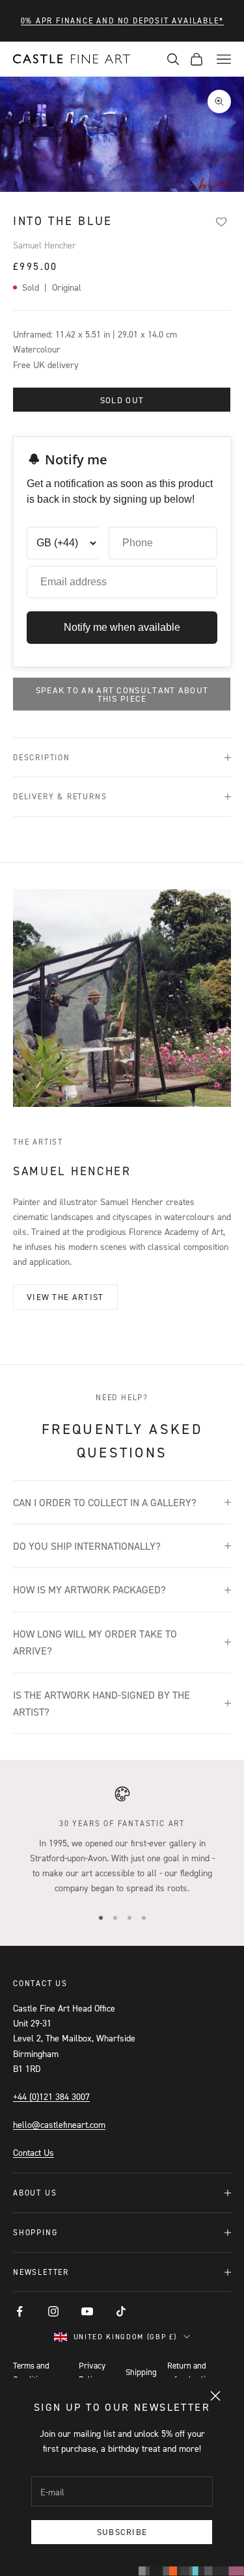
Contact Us (34, 2152)
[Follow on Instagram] (53, 2311)
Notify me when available (122, 627)
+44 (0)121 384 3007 (51, 2096)
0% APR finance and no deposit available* (122, 20)
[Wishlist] (221, 222)
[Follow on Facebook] (20, 2311)
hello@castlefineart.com (59, 2124)
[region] (122, 1840)
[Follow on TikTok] (121, 2311)
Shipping (141, 2372)
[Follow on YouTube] (87, 2311)
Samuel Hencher (45, 245)
